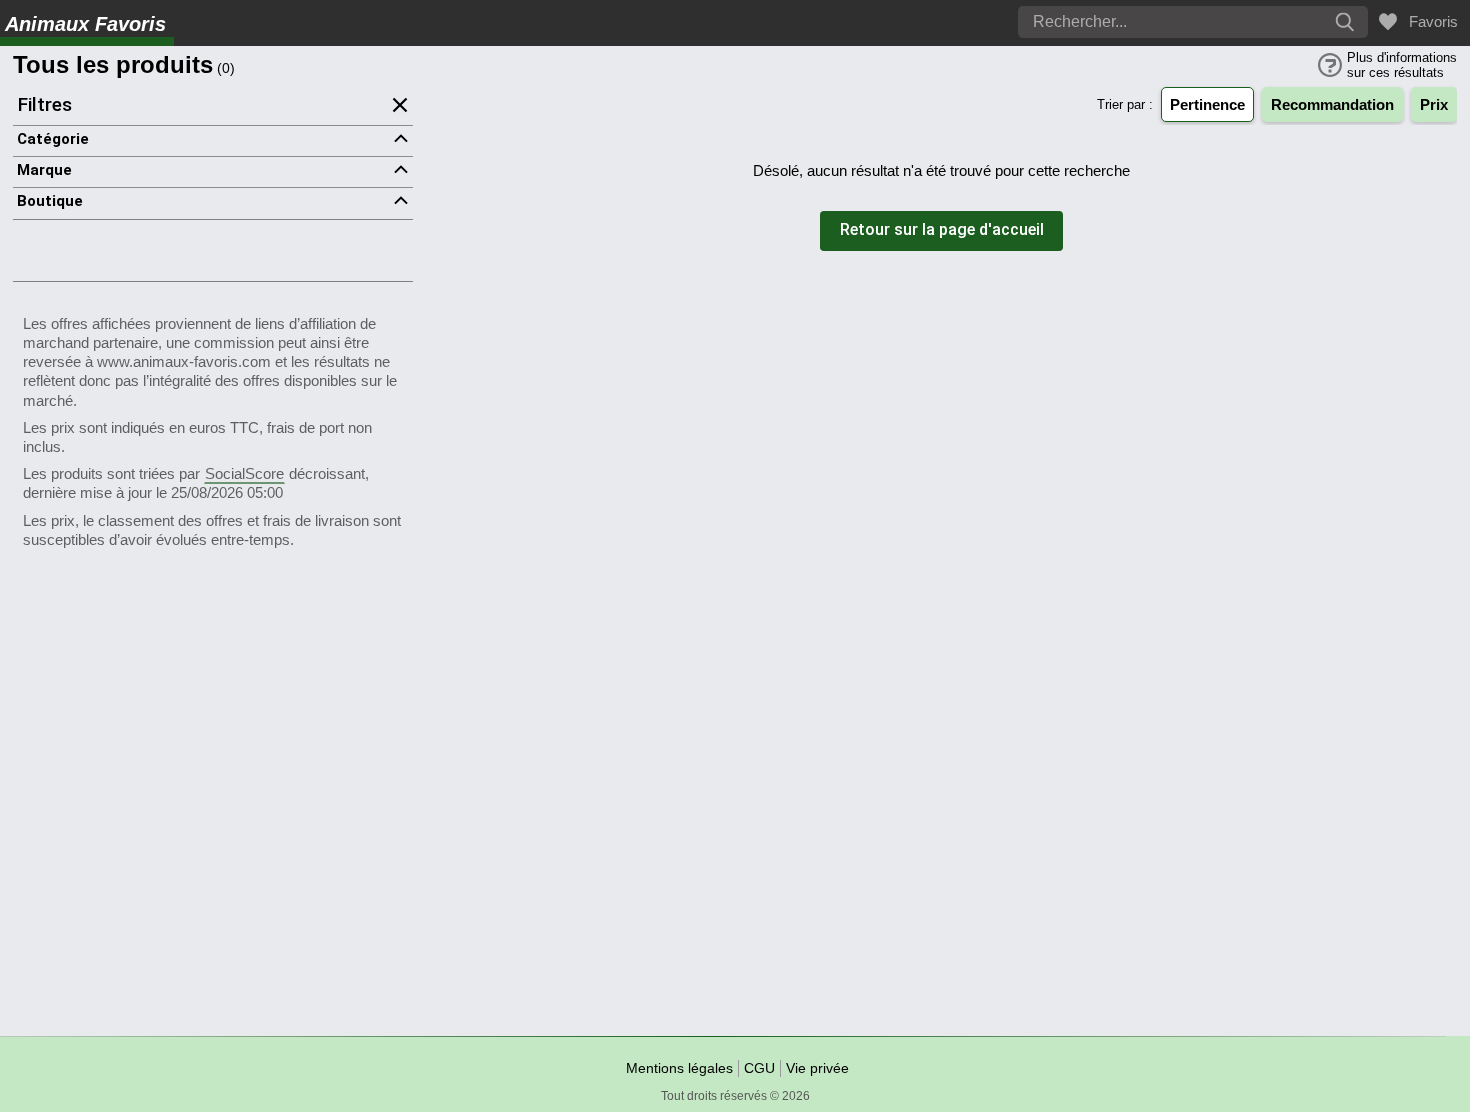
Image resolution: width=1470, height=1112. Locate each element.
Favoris (1429, 21)
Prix (1434, 104)
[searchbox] (1134, 22)
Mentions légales (679, 1068)
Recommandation (1332, 104)
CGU (759, 1068)
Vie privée (817, 1068)
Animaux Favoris (85, 24)
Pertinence (1207, 104)
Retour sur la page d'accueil (942, 230)
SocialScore (244, 473)
